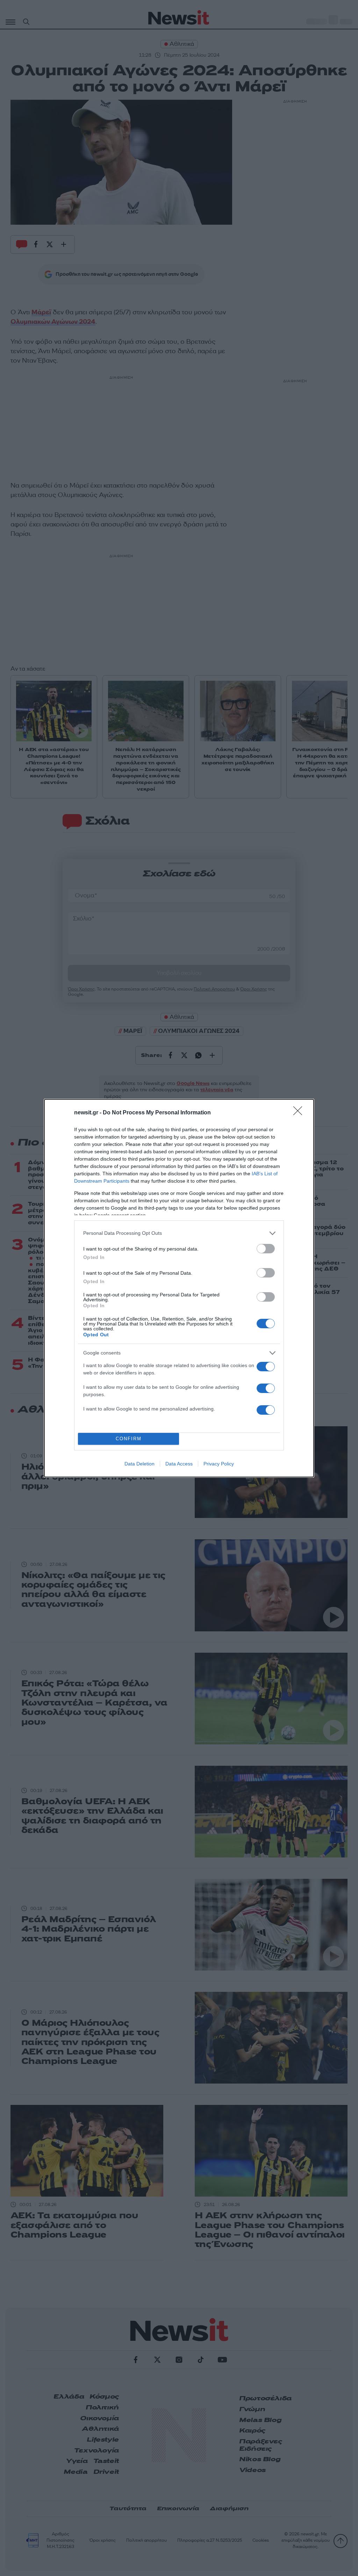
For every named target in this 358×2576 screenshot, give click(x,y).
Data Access (179, 1464)
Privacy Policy (219, 1464)
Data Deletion (139, 1464)
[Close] (300, 1113)
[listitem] (179, 1233)
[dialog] (179, 1288)
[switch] (266, 1249)
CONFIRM (129, 1439)
